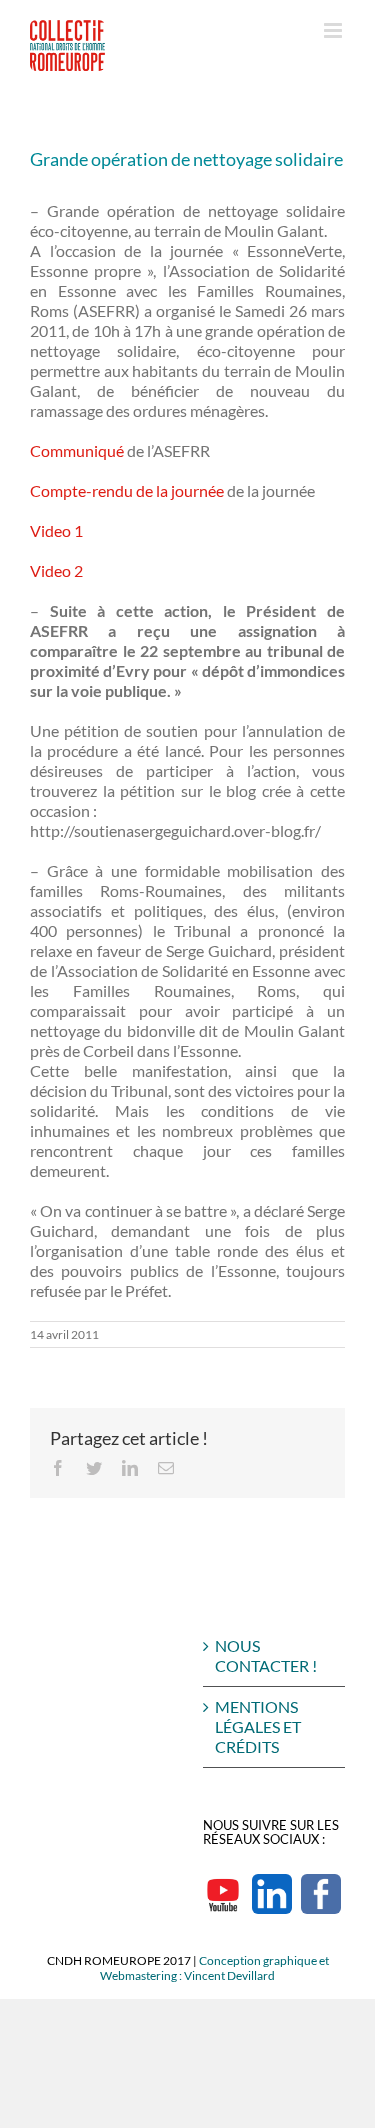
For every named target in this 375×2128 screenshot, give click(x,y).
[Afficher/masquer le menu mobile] (334, 30)
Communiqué (77, 450)
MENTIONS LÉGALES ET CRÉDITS (258, 1726)
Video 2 (56, 570)
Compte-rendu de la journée (127, 490)
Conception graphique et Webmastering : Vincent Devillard (214, 1968)
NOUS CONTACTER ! (266, 1655)
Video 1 (56, 530)
